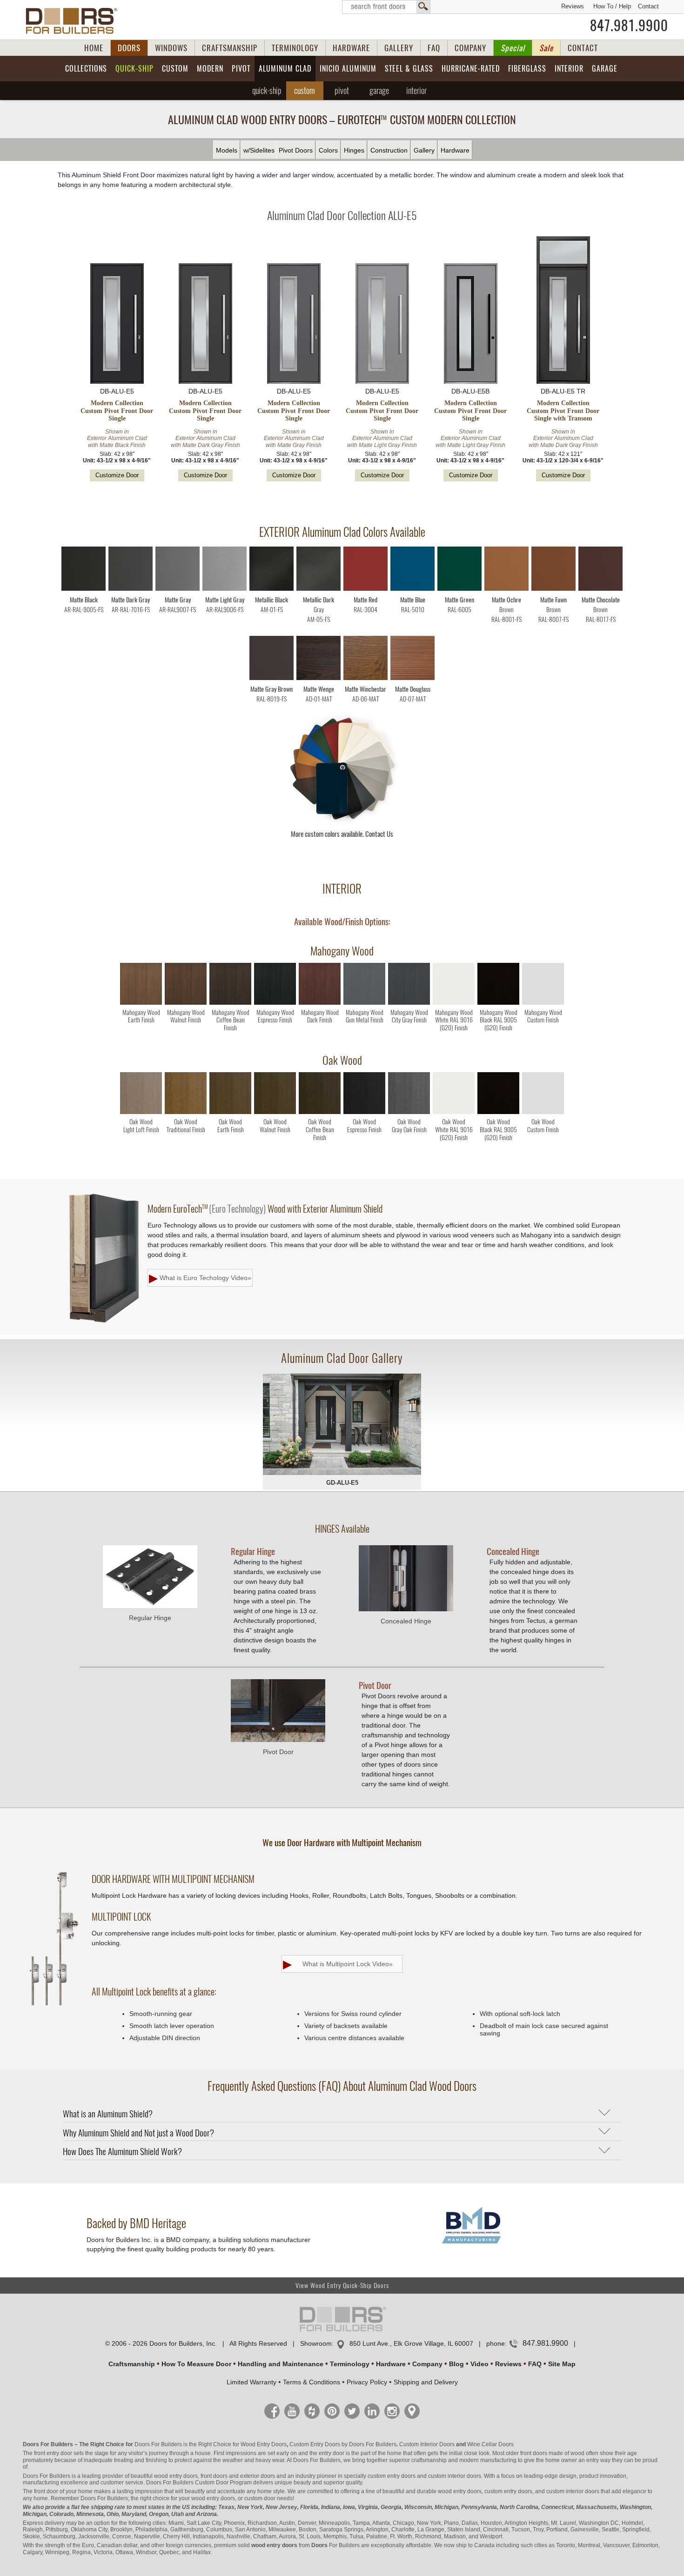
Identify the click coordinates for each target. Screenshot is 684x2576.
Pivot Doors (296, 150)
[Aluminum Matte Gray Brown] (272, 678)
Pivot (241, 69)
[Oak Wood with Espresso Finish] (364, 1112)
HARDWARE (351, 48)
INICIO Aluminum (348, 69)
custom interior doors (455, 2476)
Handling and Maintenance (281, 2364)
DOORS (129, 48)
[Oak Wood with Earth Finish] (230, 1112)
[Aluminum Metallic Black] (272, 589)
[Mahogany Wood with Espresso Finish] (275, 1003)
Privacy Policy (367, 2382)
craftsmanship (429, 2460)
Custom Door (212, 2483)
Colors (328, 150)
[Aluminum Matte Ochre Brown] (506, 589)
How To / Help (612, 6)
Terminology (350, 2364)
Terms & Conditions (312, 2382)
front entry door (53, 2453)
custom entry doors (392, 2476)
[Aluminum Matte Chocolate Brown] (600, 589)
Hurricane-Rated (471, 69)
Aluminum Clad (285, 69)
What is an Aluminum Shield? (108, 2114)
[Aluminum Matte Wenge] (319, 678)
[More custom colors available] (342, 823)
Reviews (573, 6)
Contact (648, 6)
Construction (389, 150)
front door (46, 2491)
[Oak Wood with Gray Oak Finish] (409, 1112)
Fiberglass (527, 69)
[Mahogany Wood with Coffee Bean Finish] (230, 1003)
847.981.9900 (629, 26)
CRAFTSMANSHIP (230, 48)
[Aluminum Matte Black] (84, 589)
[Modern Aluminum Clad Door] (342, 1425)
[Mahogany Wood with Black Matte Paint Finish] (498, 1003)
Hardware (455, 150)
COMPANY (470, 48)
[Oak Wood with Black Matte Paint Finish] (498, 1112)
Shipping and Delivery (426, 2382)
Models (227, 150)
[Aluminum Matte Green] (459, 589)
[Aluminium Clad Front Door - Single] (117, 324)
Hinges (354, 150)
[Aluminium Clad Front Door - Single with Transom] (563, 311)
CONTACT (583, 48)
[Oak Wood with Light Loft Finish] (141, 1112)
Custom (175, 69)
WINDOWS (171, 48)
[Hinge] (150, 1606)
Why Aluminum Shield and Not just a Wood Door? (138, 2133)
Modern (210, 69)
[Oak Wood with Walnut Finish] (275, 1112)
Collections (86, 69)
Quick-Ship (134, 69)
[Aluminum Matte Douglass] (412, 678)
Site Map (562, 2364)
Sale (546, 48)
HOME (94, 48)
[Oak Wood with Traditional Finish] (186, 1112)
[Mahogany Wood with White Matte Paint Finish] (454, 1003)
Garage (605, 69)
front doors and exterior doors (238, 2476)
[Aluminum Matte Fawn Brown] (553, 589)
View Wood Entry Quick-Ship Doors (342, 2286)
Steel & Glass (409, 69)
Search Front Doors (386, 7)
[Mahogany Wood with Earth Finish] (141, 1003)
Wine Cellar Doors (490, 2444)
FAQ (434, 48)
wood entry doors (460, 2491)
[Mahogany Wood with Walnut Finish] (186, 1003)
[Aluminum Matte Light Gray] (225, 589)
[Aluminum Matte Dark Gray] (131, 589)
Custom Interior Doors (427, 2444)
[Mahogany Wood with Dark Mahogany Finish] (320, 1003)
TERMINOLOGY (295, 48)
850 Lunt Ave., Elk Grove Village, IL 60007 (411, 2343)
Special (513, 48)
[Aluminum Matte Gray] (178, 589)
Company (427, 2364)
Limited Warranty (251, 2382)
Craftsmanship (132, 2364)
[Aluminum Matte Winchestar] (365, 678)
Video (479, 2364)
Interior (569, 69)
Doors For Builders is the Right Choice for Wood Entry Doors (211, 2444)
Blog (456, 2364)
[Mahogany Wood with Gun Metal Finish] (364, 1003)
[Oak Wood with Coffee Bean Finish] (320, 1112)
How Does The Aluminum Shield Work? (122, 2151)
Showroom (316, 2343)
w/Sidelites (259, 150)
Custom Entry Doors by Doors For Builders (343, 2444)
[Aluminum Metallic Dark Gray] (319, 589)
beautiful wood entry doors (164, 2476)
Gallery (424, 150)
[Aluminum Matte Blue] (412, 589)
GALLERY (399, 48)
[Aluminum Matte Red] (365, 589)
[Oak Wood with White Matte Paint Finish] (454, 1112)
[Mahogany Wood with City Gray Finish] (409, 1003)
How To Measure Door (196, 2364)
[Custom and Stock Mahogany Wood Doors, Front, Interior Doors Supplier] (75, 21)
